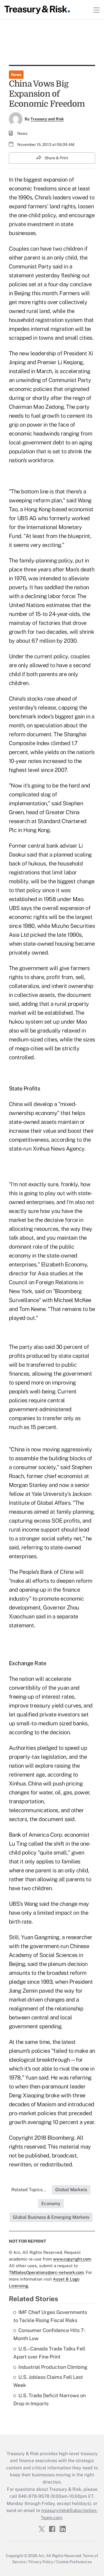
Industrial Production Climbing (53, 2367)
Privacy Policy (41, 2562)
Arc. (42, 2556)
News (16, 75)
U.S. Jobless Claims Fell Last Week (48, 2381)
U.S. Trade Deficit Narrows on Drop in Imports (50, 2399)
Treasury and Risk (47, 119)
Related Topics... (29, 2190)
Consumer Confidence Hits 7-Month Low (50, 2334)
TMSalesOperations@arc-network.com (46, 2272)
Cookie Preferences (74, 2562)
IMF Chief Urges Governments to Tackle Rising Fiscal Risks (50, 2316)
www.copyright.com (72, 2259)
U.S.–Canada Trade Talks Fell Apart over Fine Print (49, 2353)
